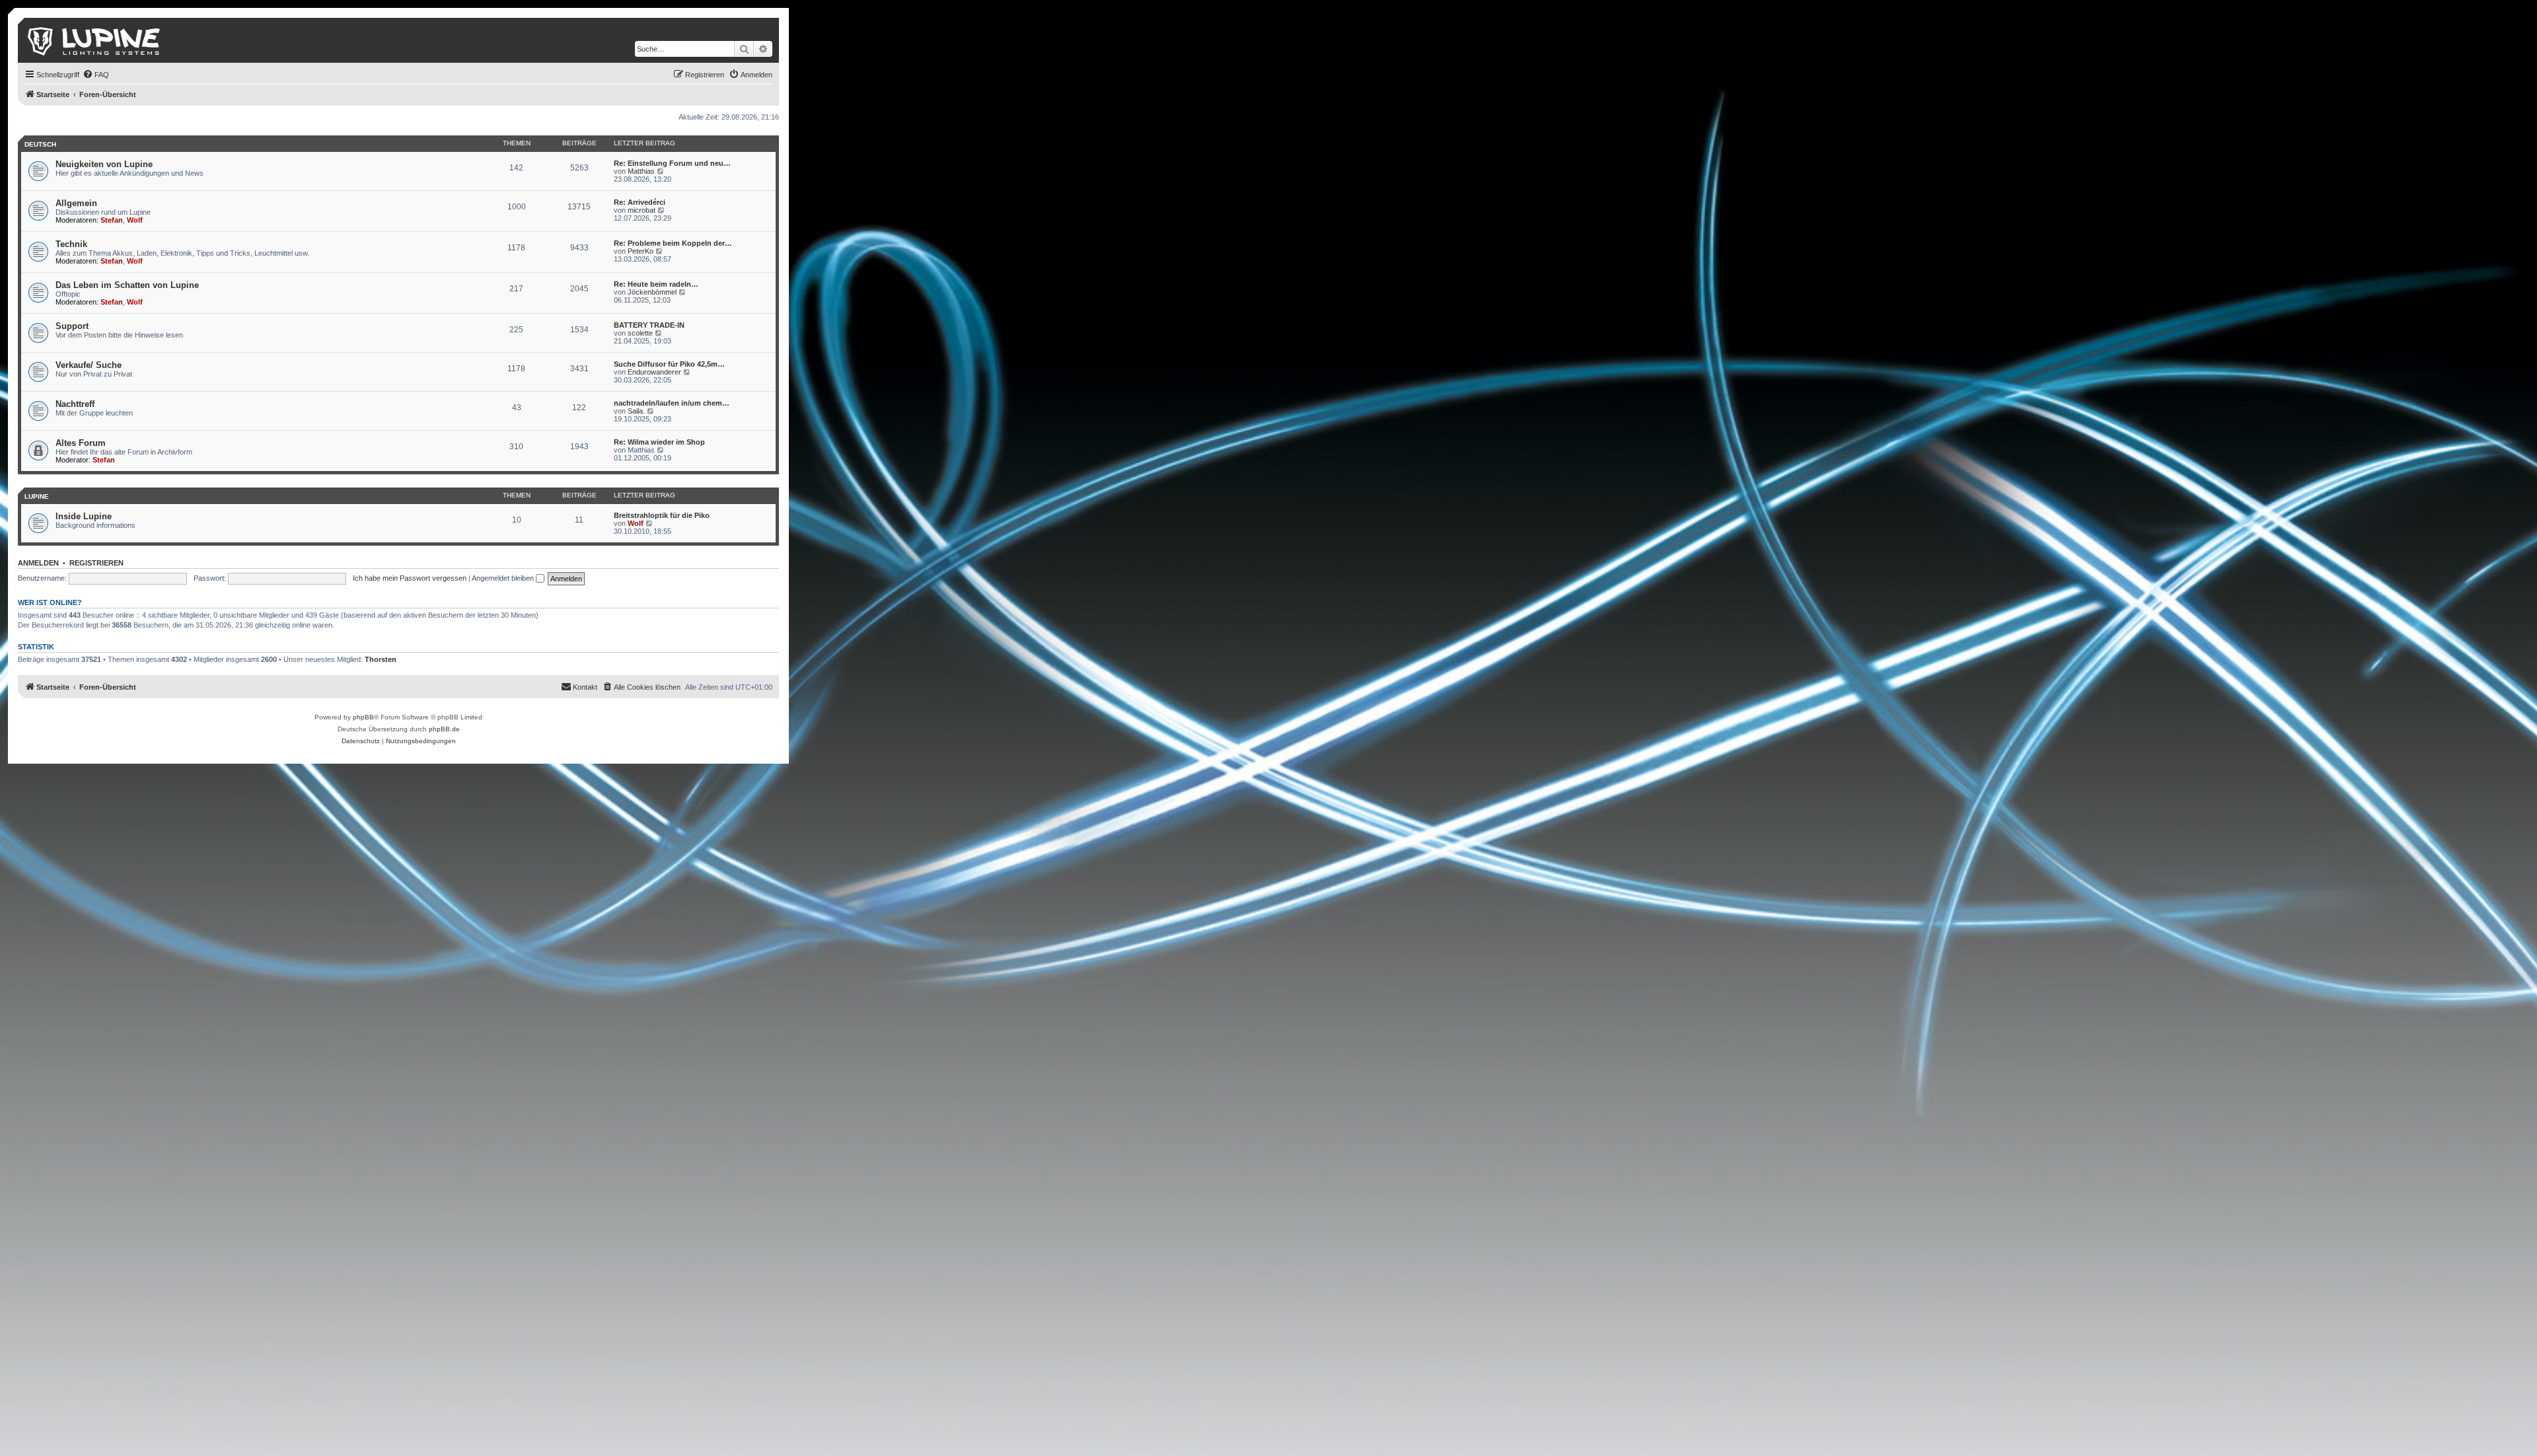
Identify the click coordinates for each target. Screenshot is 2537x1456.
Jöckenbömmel (652, 292)
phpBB (363, 717)
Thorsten (381, 659)
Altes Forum (81, 443)
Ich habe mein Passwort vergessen (410, 578)
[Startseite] (95, 40)
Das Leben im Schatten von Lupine (127, 285)
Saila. (636, 411)
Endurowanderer (654, 372)
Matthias (641, 171)
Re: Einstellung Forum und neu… (672, 163)
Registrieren (96, 563)
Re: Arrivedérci (640, 202)
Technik (71, 244)
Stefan (112, 220)
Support (72, 326)
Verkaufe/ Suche (89, 365)
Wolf (135, 220)
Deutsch (40, 144)
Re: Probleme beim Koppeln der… (673, 243)
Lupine (37, 496)
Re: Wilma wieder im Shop (659, 442)
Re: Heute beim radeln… (656, 284)
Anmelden (38, 563)
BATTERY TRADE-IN (649, 325)
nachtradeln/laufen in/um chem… (672, 403)
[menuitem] (96, 75)
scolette (640, 333)
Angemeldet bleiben (504, 578)
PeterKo (641, 251)
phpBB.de (444, 729)
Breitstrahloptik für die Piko (662, 515)
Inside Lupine (84, 516)
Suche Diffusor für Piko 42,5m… (669, 364)
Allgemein (76, 203)
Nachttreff (75, 404)
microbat (642, 210)
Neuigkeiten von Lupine (104, 164)
